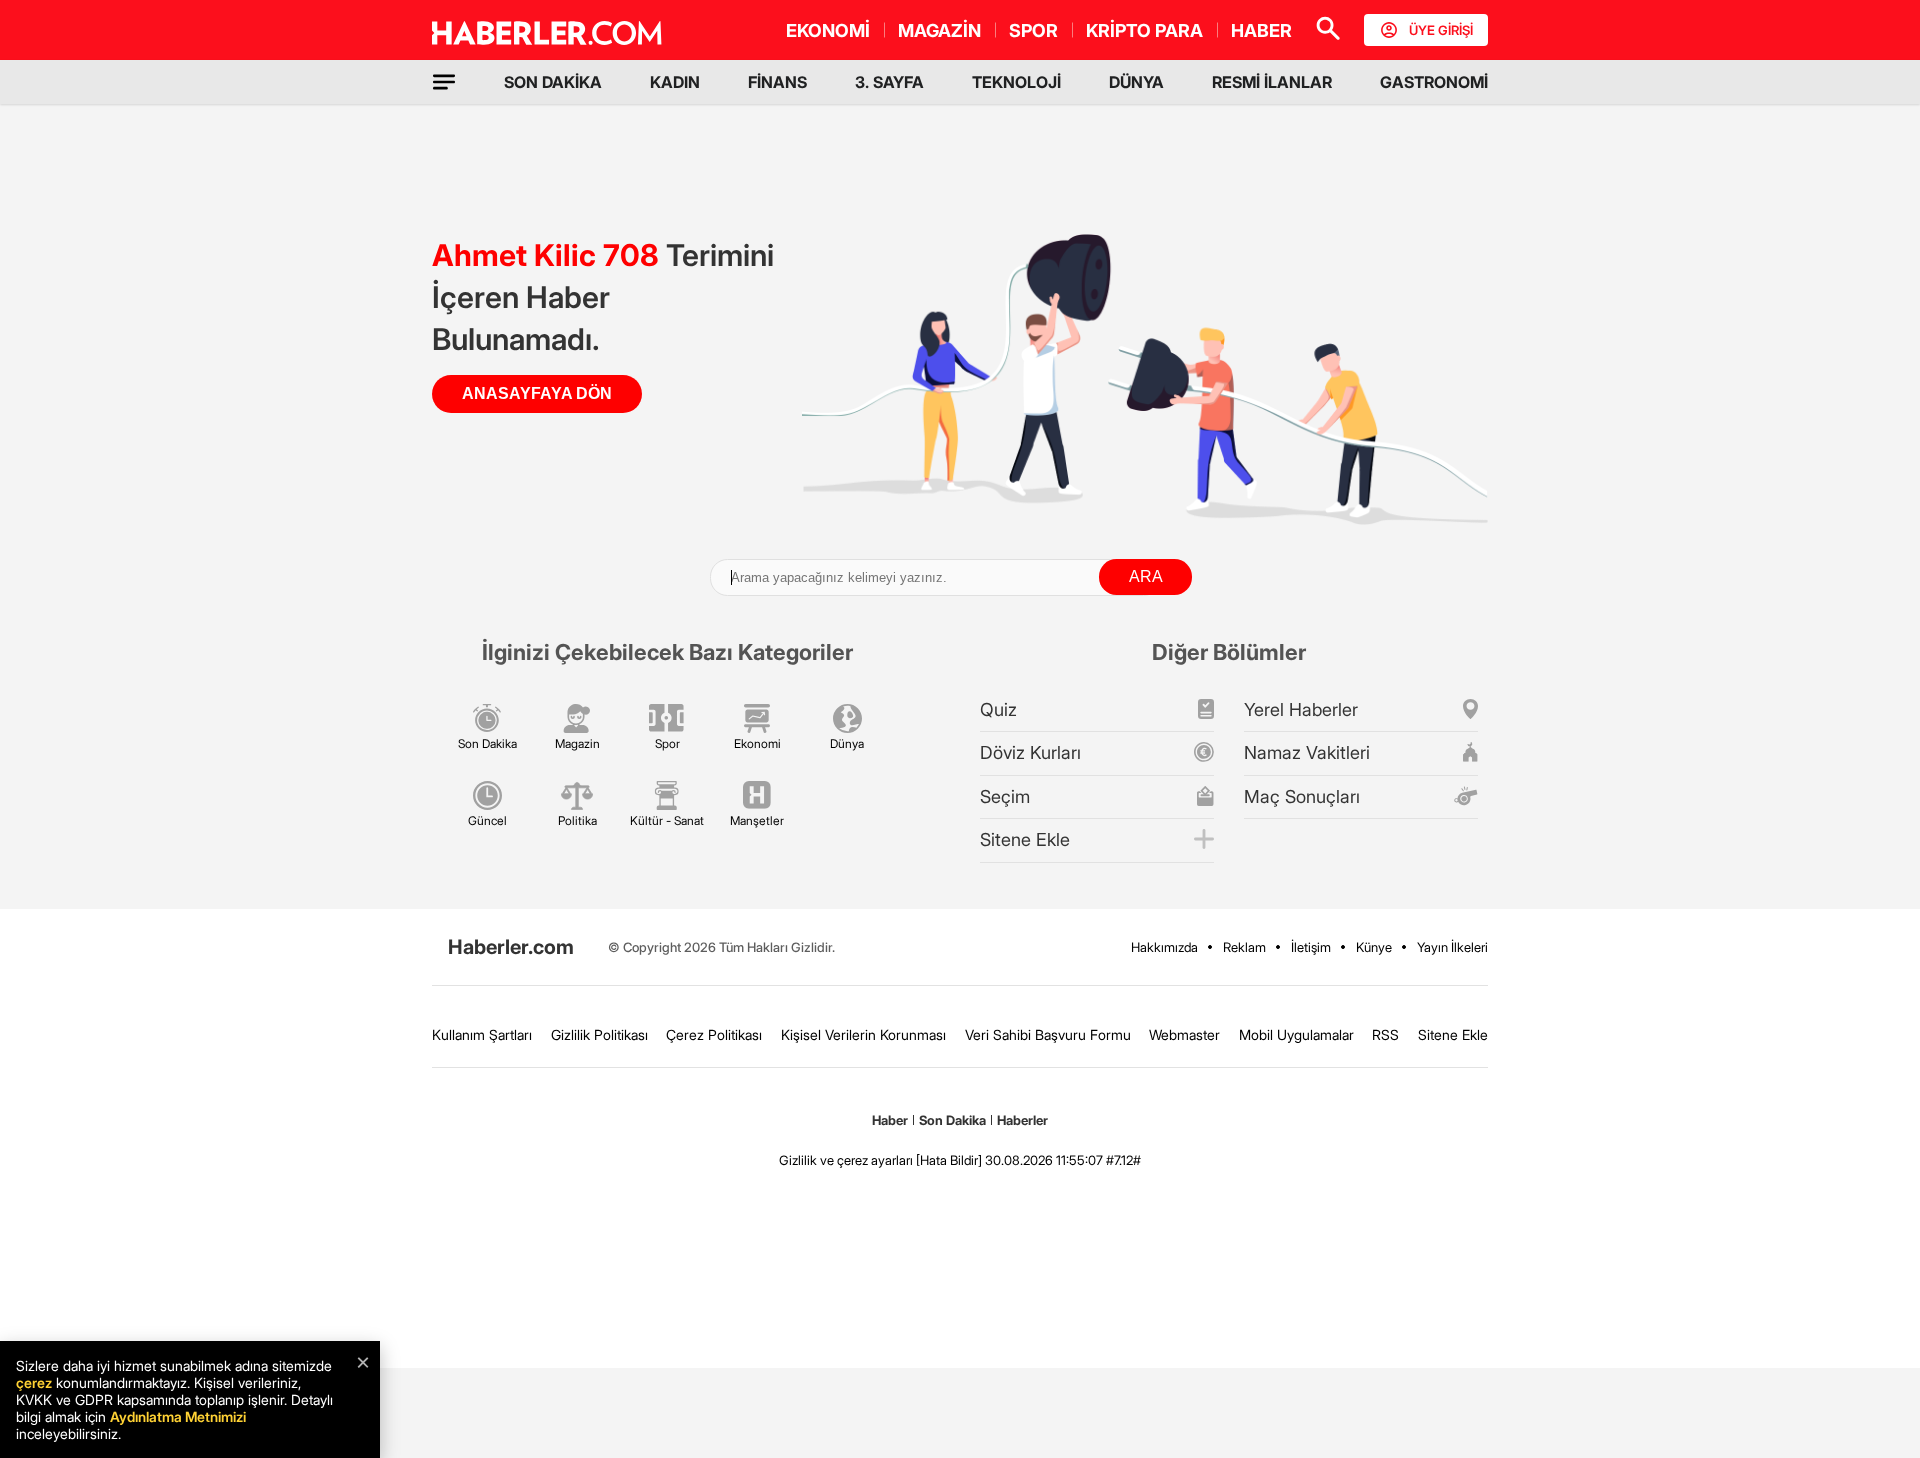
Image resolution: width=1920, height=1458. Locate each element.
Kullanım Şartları (482, 1034)
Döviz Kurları (1030, 752)
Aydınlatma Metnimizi (178, 1416)
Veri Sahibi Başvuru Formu (1048, 1034)
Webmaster (1184, 1034)
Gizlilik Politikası (599, 1034)
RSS (1385, 1034)
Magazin (577, 743)
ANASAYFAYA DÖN (537, 393)
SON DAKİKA (553, 82)
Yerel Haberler (1301, 709)
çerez (34, 1382)
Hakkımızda (1164, 947)
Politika (577, 820)
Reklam (1244, 947)
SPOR (1033, 30)
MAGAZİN (939, 30)
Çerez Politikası (714, 1034)
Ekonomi (757, 743)
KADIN (675, 82)
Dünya (847, 743)
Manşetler (757, 820)
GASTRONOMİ (1434, 82)
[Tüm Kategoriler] (444, 82)
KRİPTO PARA (1144, 30)
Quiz (998, 709)
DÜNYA (1136, 82)
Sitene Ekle (1025, 839)
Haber (890, 1120)
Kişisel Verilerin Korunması (863, 1034)
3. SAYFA (889, 82)
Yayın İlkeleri (1452, 947)
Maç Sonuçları (1302, 796)
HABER (1261, 30)
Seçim (1005, 796)
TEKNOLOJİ (1016, 82)
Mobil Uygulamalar (1296, 1034)
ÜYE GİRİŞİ (1441, 30)
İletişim (1311, 947)
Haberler (1022, 1120)
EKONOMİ (828, 30)
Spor (667, 743)
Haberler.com (511, 947)
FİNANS (777, 82)
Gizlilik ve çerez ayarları (846, 1160)
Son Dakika (487, 743)
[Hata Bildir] (949, 1160)
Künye (1374, 947)
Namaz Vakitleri (1307, 752)
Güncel (487, 820)
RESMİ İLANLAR (1272, 82)
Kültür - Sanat (667, 820)
